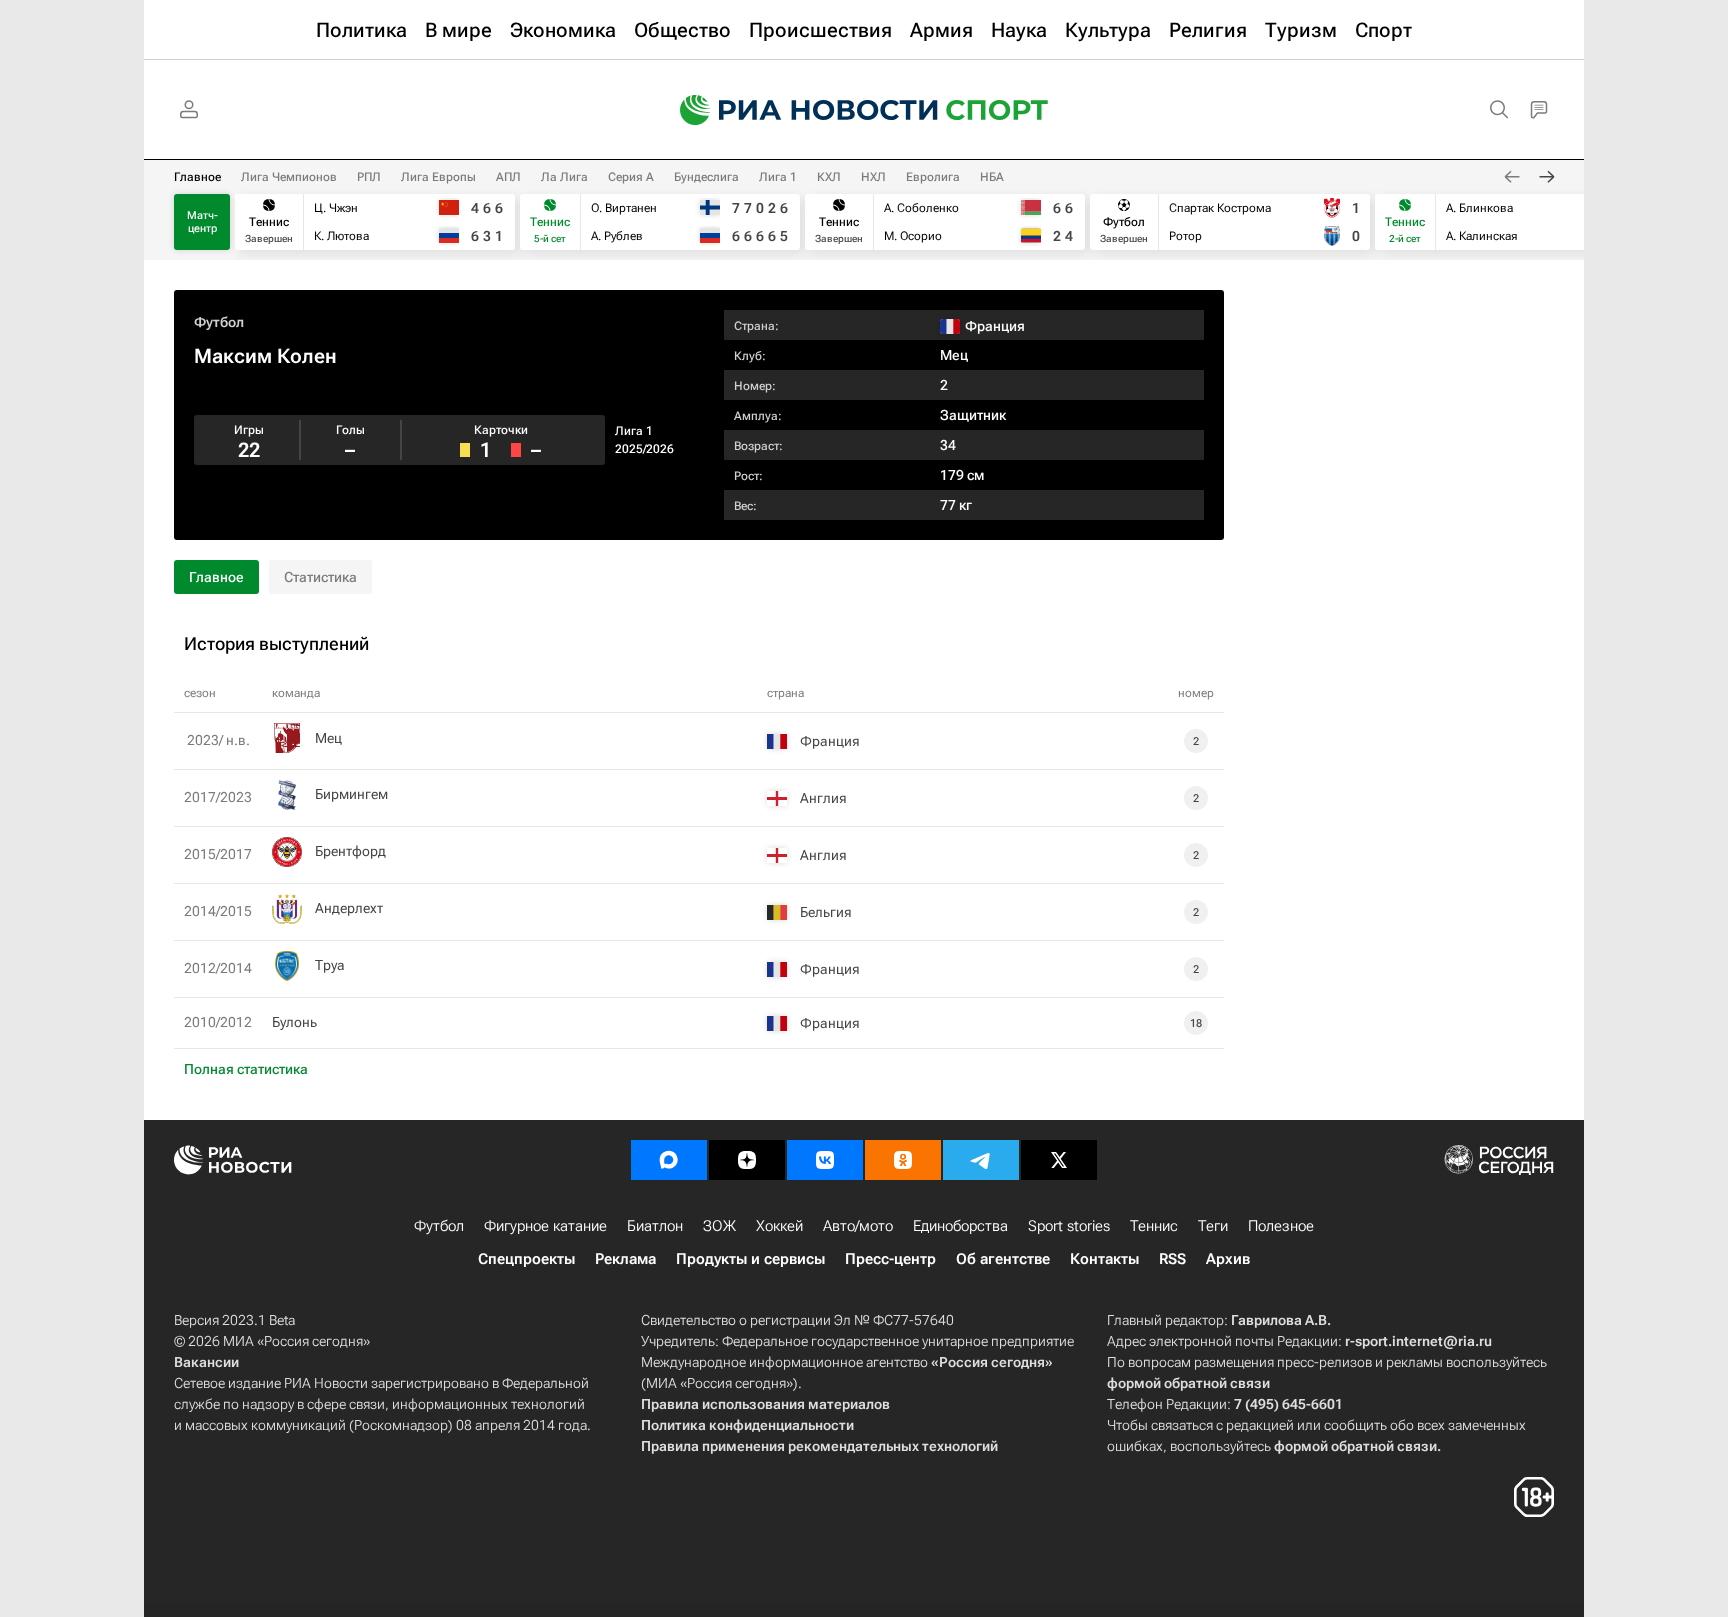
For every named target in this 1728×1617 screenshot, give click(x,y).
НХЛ (873, 177)
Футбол (219, 322)
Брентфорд (350, 851)
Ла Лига (564, 177)
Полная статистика (246, 1069)
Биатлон (655, 1226)
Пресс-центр (890, 1259)
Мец (954, 355)
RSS (1172, 1259)
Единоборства (960, 1226)
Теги (1213, 1226)
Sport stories (1069, 1226)
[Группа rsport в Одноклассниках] (903, 1160)
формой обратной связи (1188, 1383)
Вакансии (206, 1362)
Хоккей (779, 1226)
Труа (330, 965)
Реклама (625, 1259)
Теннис (1154, 1226)
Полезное (1281, 1226)
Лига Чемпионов (289, 177)
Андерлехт (349, 908)
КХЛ (829, 177)
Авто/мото (858, 1226)
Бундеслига (706, 177)
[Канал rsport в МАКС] (669, 1160)
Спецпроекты (526, 1259)
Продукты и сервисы (750, 1259)
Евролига (933, 177)
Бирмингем (351, 794)
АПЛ (508, 177)
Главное (197, 177)
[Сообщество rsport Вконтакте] (825, 1160)
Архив (1228, 1259)
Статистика (320, 577)
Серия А (631, 177)
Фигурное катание (545, 1226)
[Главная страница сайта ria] (796, 110)
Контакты (1104, 1259)
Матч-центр (202, 222)
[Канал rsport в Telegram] (981, 1160)
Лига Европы (438, 177)
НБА (992, 177)
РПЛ (369, 177)
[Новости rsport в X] (1059, 1160)
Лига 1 (778, 177)
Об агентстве (1003, 1259)
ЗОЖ (719, 1226)
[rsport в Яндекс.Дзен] (747, 1160)
